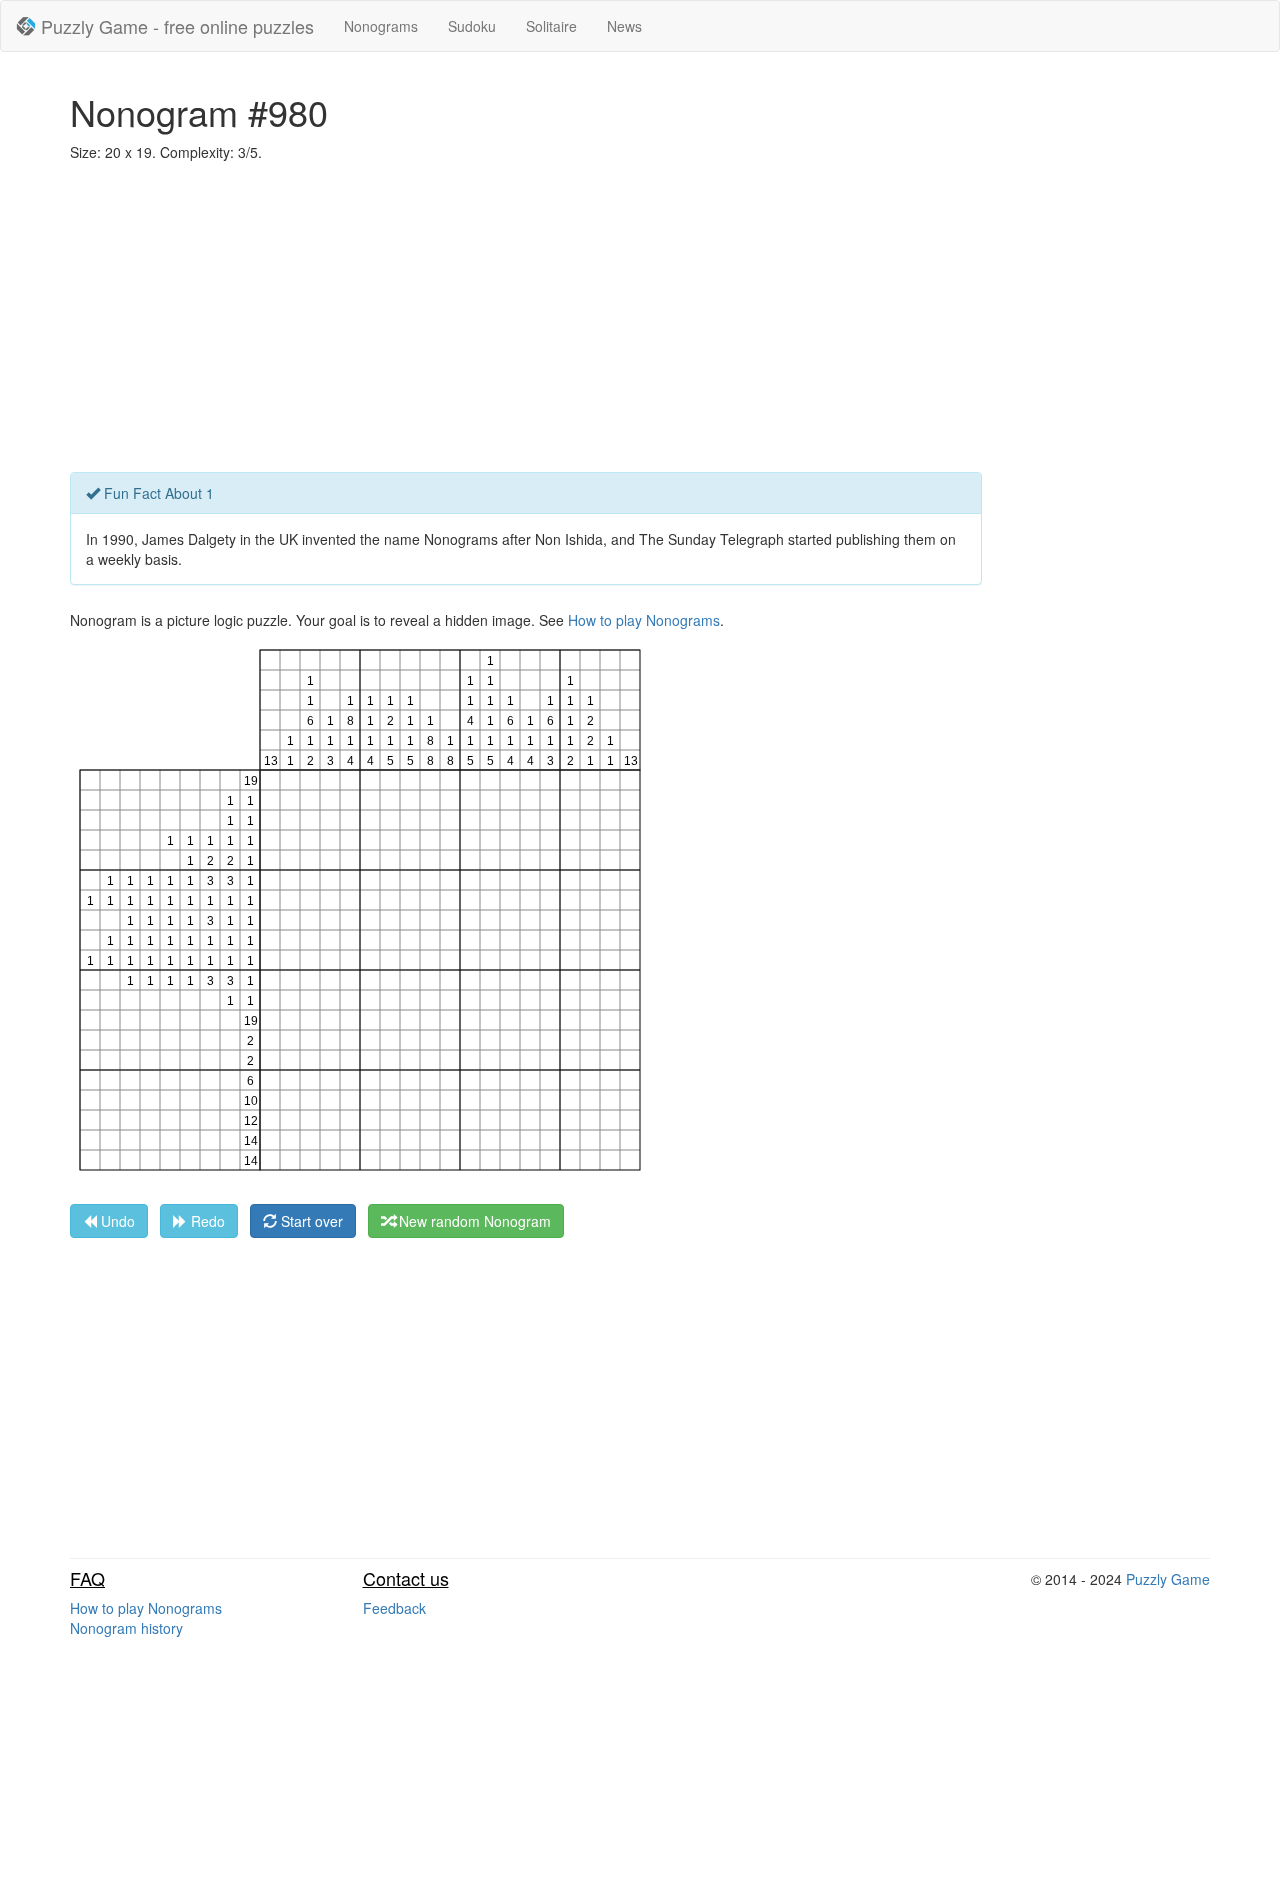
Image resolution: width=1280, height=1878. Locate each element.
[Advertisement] (640, 322)
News (624, 26)
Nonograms (381, 26)
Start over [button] (310, 1221)
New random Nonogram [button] (473, 1221)
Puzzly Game (1168, 1579)
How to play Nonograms (644, 620)
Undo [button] (116, 1221)
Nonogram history (126, 1628)
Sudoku (472, 26)
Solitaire (551, 26)
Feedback (394, 1608)
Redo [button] (206, 1221)
